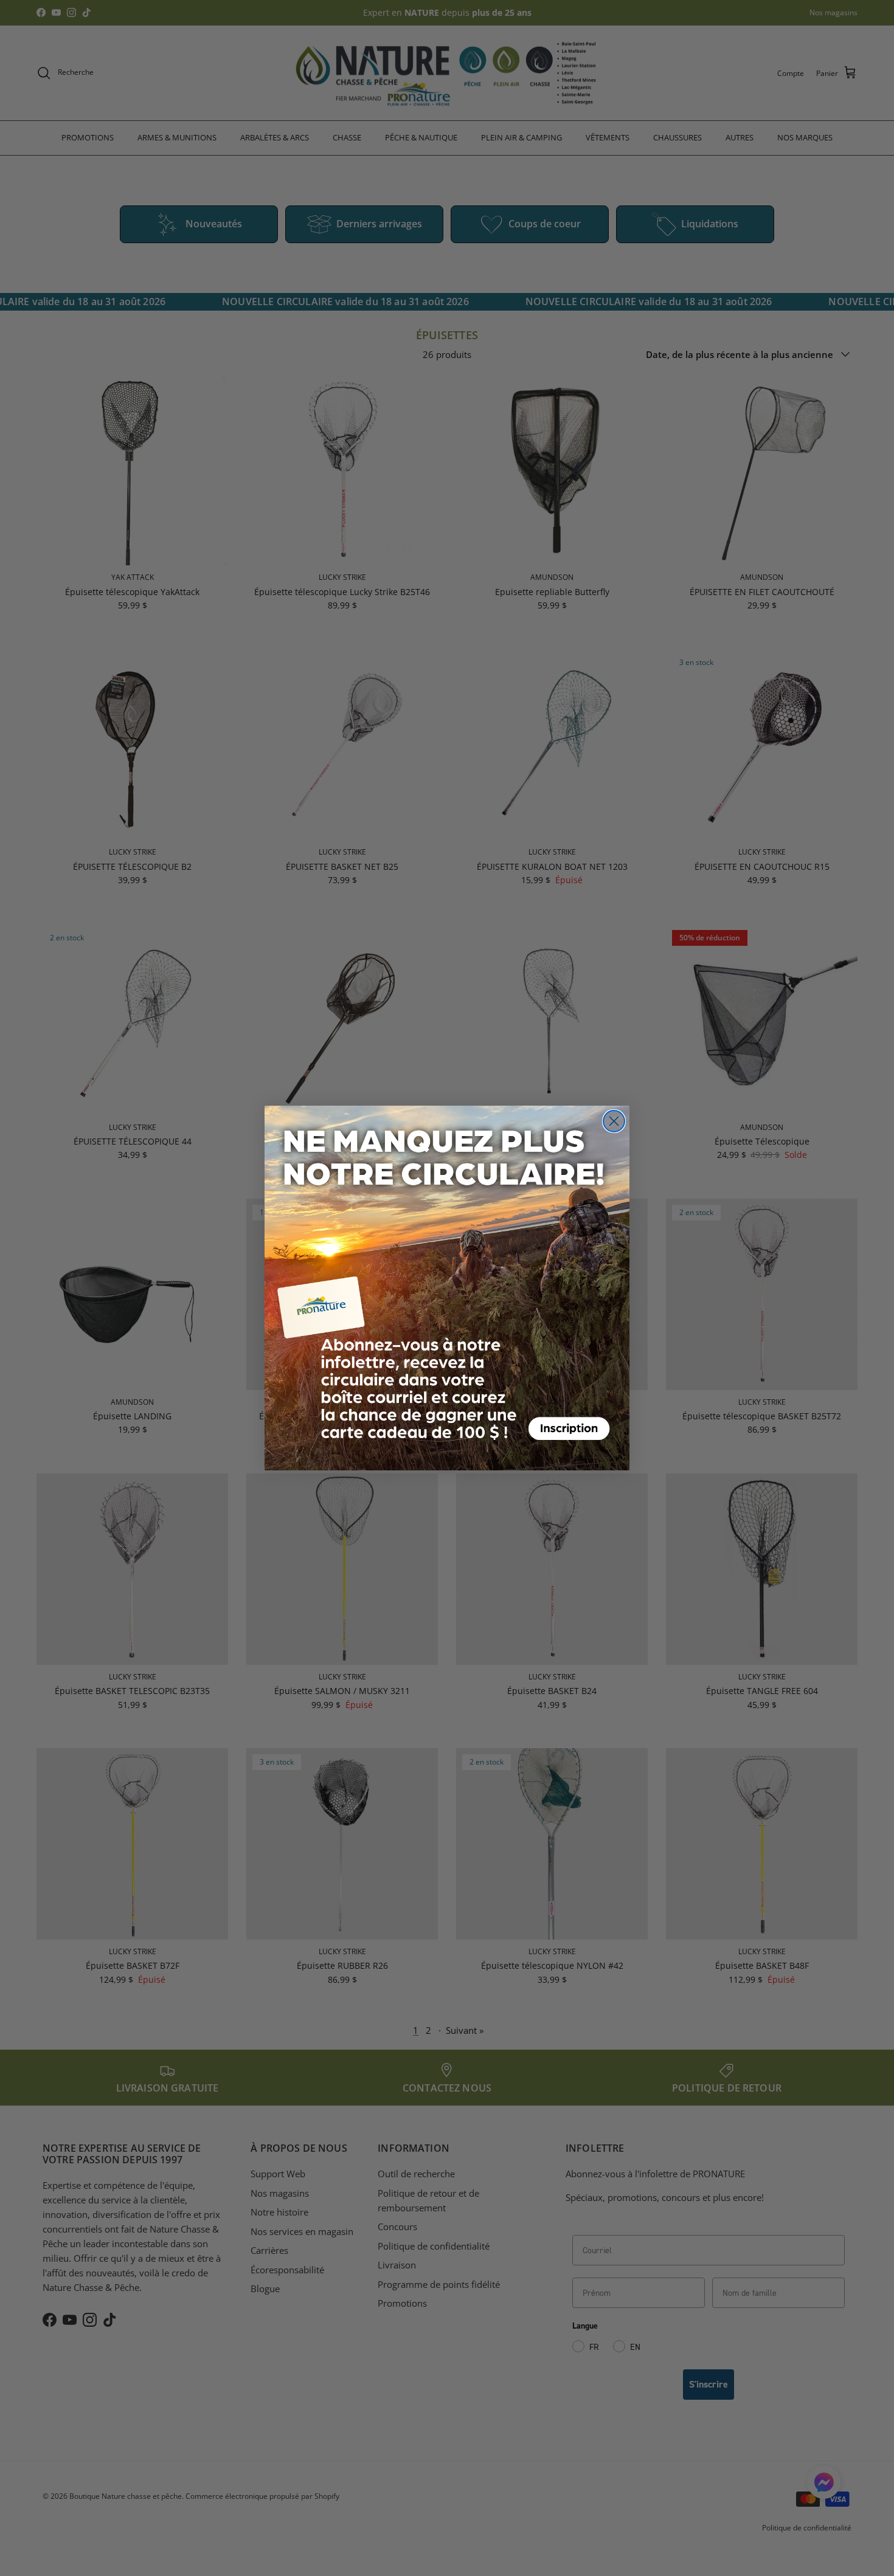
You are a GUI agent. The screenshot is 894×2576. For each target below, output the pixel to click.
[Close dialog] (614, 1121)
